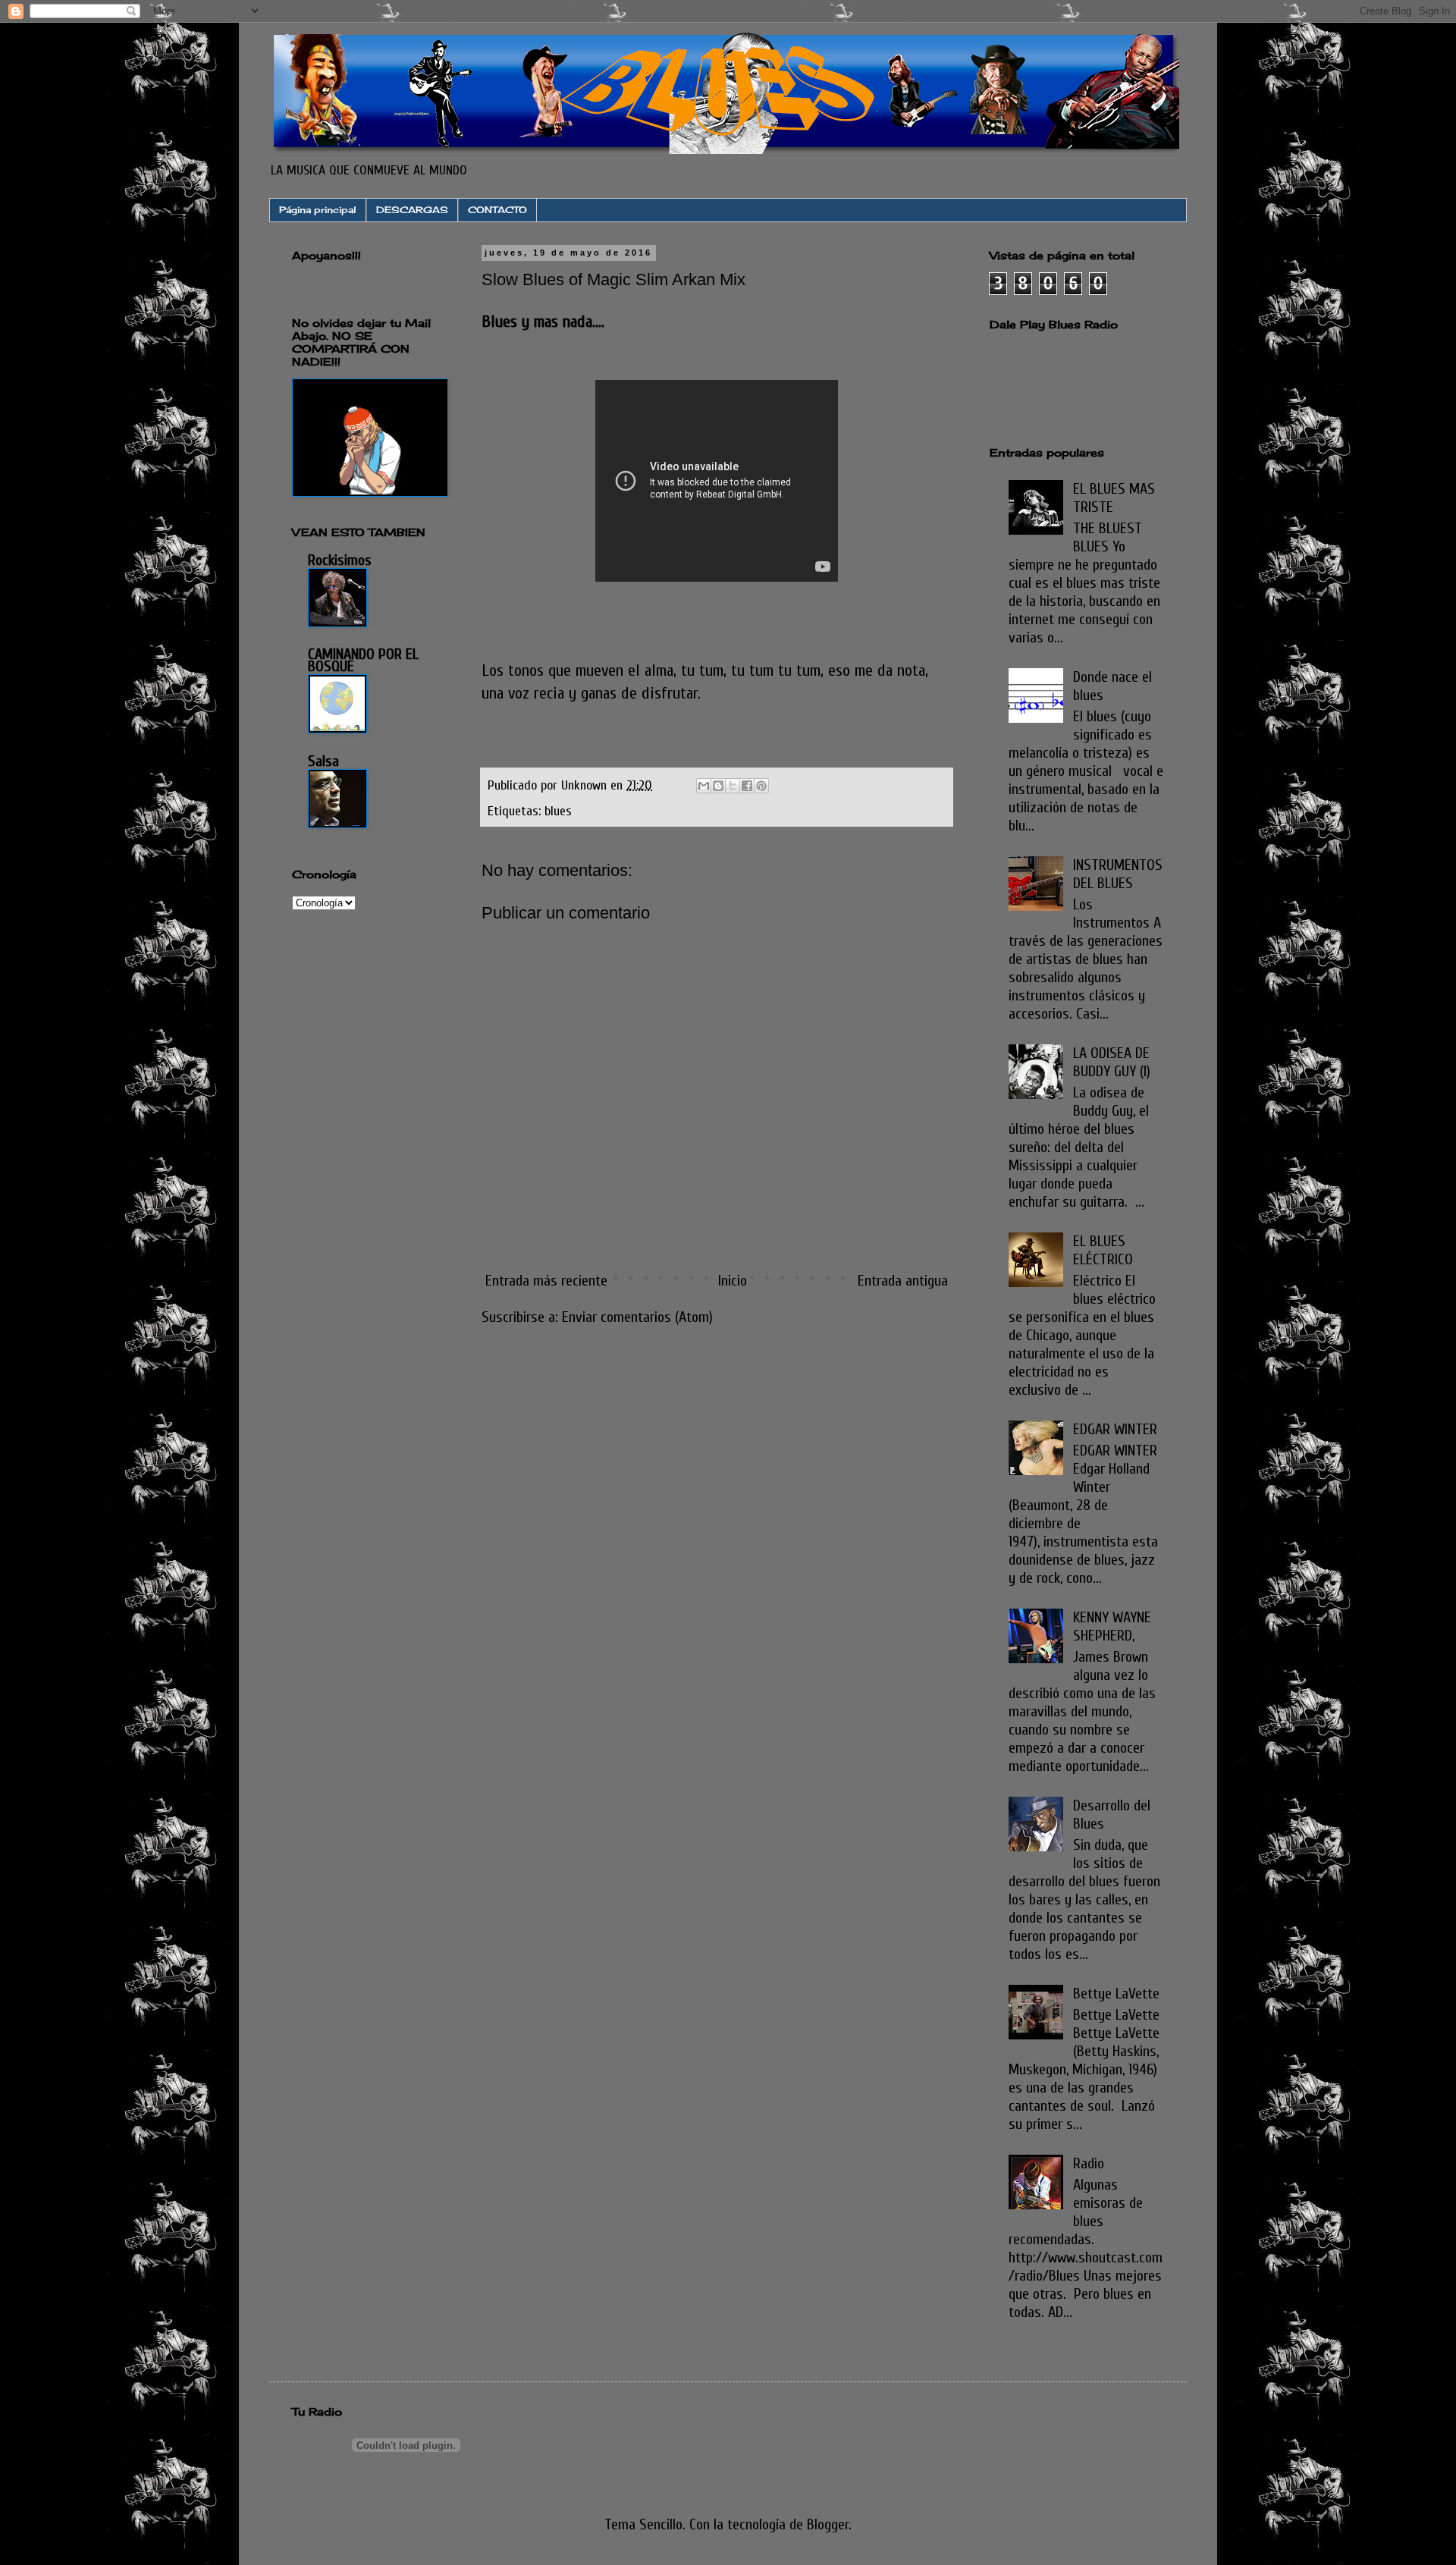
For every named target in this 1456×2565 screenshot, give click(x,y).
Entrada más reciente (546, 1281)
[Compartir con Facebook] (747, 786)
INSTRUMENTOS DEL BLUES (1118, 874)
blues (558, 811)
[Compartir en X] (733, 786)
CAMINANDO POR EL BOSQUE (363, 660)
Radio (1089, 2163)
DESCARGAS (412, 210)
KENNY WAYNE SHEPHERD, (1112, 1626)
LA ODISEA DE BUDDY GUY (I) (1112, 1062)
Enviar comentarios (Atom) (637, 1317)
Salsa (323, 761)
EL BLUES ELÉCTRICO (1103, 1250)
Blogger (828, 2524)
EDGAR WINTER (1115, 1429)
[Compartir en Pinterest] (761, 786)
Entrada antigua (903, 1281)
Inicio (733, 1281)
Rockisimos (340, 560)
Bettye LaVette (1116, 1994)
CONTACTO (497, 210)
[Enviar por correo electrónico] (704, 786)
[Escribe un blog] (718, 786)
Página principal (318, 210)
